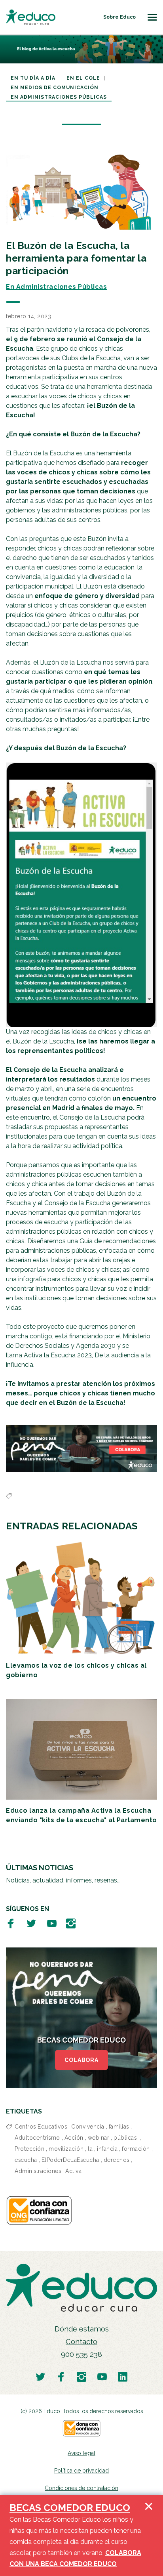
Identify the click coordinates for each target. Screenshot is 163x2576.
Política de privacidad (81, 2471)
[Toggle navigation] (152, 17)
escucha (26, 2160)
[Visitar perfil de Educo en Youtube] (52, 1923)
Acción (74, 2138)
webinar (99, 2138)
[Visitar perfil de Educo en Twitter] (31, 1923)
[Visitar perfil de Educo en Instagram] (71, 1923)
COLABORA (81, 2060)
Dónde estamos (82, 2329)
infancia (107, 2149)
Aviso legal (81, 2453)
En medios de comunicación (55, 88)
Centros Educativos (41, 2127)
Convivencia (88, 2127)
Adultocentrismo (37, 2138)
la (90, 2149)
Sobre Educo (119, 17)
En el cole (83, 78)
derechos (117, 2160)
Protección (29, 2149)
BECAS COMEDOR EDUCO (70, 2508)
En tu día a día (33, 78)
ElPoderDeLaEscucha (70, 2160)
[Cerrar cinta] (149, 2536)
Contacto (81, 2342)
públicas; (126, 2138)
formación (136, 2149)
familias (119, 2127)
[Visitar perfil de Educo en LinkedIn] (123, 2376)
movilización (66, 2149)
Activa (73, 2171)
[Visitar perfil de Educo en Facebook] (11, 1923)
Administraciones (38, 2171)
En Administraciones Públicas (59, 97)
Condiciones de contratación (81, 2488)
